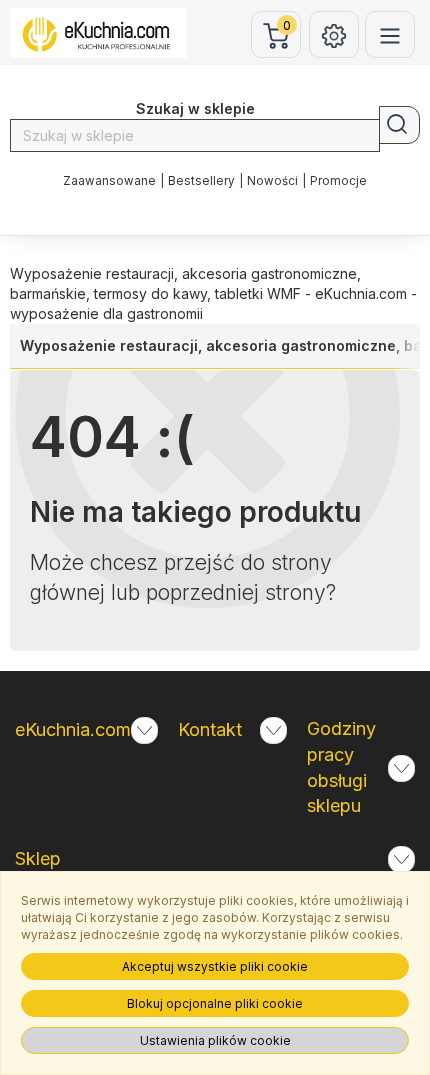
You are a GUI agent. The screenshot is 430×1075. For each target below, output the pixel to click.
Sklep (38, 858)
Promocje (338, 181)
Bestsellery (201, 181)
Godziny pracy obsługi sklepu (341, 767)
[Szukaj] (399, 125)
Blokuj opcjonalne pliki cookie (215, 1003)
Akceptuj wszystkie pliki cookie (215, 966)
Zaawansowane (109, 181)
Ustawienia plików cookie (215, 1040)
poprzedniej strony (236, 592)
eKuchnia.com (73, 729)
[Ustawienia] (334, 34)
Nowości (272, 181)
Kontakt (210, 729)
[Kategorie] (390, 34)
